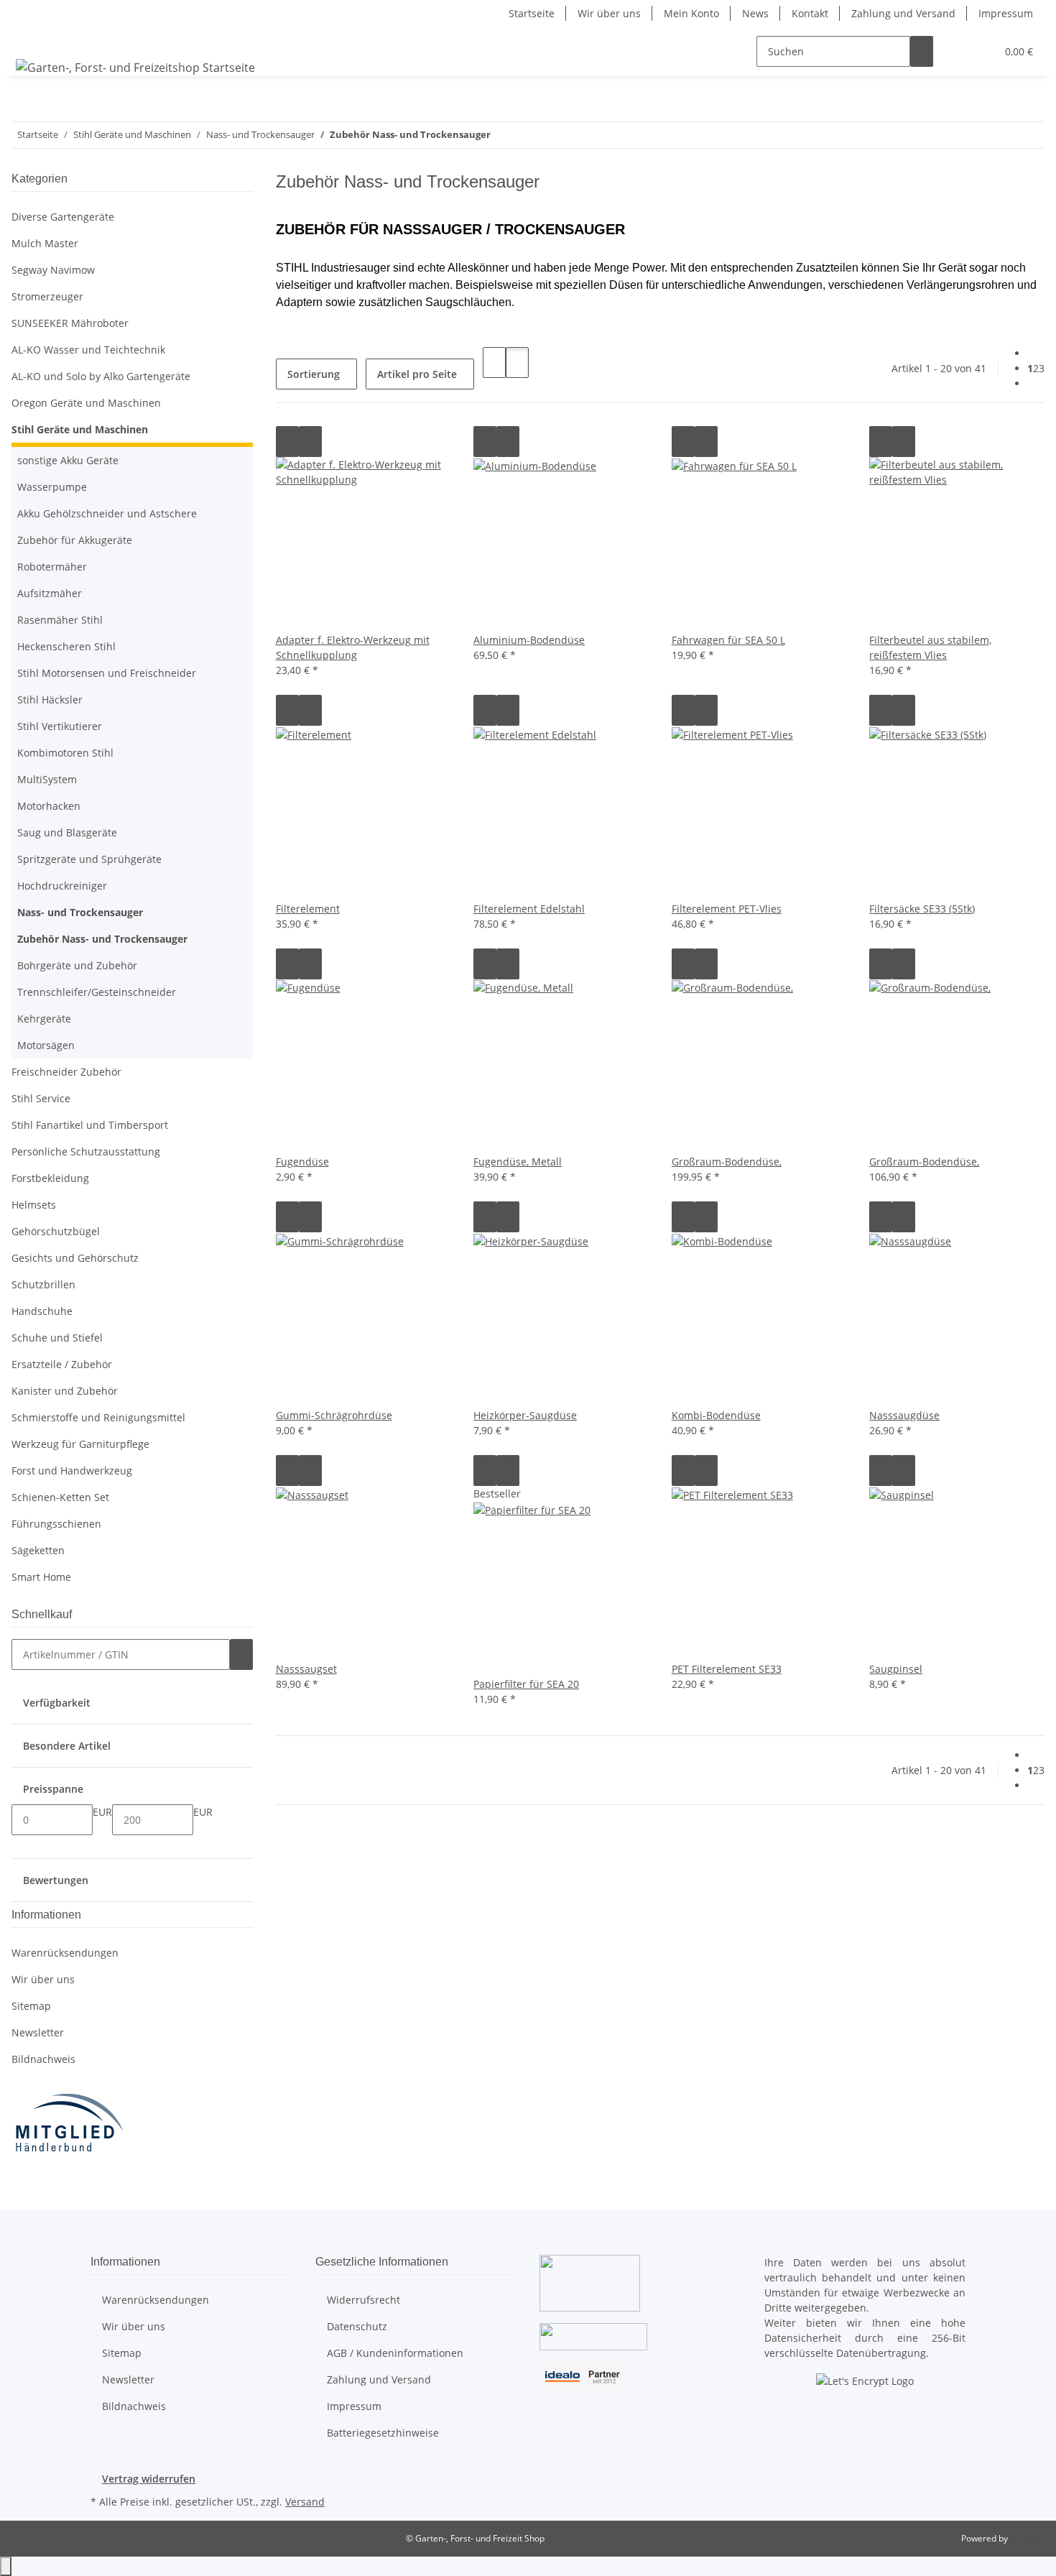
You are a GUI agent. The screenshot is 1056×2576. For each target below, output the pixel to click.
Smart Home (41, 1577)
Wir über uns (609, 13)
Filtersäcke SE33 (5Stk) (922, 909)
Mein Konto (691, 13)
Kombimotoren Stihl (65, 753)
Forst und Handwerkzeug (72, 1471)
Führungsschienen (56, 1524)
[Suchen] (922, 51)
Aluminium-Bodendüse (529, 640)
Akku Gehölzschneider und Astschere (107, 513)
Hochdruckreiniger (62, 886)
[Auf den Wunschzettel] (310, 442)
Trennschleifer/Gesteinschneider (97, 992)
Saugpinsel (896, 1669)
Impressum (1006, 13)
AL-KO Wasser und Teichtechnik (88, 350)
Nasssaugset (306, 1669)
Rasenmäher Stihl (60, 620)
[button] (956, 51)
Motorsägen (46, 1045)
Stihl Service (41, 1098)
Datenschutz (357, 2326)
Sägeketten (38, 1550)
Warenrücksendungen (65, 1953)
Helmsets (34, 1205)
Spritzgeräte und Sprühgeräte (89, 859)
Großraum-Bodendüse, (727, 1162)
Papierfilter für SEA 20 (526, 1684)
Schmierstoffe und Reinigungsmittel (98, 1417)
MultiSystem (47, 779)
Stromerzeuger (47, 296)
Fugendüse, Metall (518, 1162)
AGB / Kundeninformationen (395, 2353)
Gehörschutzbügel (56, 1231)
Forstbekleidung (50, 1178)
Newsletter (38, 2032)
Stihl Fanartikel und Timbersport (90, 1125)
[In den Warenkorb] (241, 1654)
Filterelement (308, 909)
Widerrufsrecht (363, 2300)
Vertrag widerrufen (149, 2479)
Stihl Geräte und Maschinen (80, 429)
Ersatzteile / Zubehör (62, 1364)
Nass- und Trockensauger (80, 912)
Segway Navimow (53, 270)
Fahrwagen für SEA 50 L (728, 640)
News (755, 13)
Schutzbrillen (43, 1284)
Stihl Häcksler (50, 700)
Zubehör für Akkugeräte (75, 540)
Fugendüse (302, 1162)
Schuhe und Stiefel (57, 1338)
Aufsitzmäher (50, 593)
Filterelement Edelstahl (529, 909)
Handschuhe (42, 1311)
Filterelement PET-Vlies (727, 909)
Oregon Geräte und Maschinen (86, 403)
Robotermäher (52, 567)
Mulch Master (45, 243)
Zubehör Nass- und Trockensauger (102, 939)
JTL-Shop (1027, 2538)
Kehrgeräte (44, 1019)
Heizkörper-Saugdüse (525, 1415)
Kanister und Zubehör (65, 1391)
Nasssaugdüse (904, 1415)
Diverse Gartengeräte (63, 217)
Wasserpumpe (52, 487)
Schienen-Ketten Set (60, 1497)
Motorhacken (49, 806)
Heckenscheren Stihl (66, 646)
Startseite (532, 13)
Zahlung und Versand (903, 13)
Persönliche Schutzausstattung (86, 1151)
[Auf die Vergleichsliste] (287, 442)
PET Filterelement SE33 (727, 1669)
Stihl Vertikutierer (60, 726)
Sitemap (31, 2006)
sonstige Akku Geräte (68, 460)
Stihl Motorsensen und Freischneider (107, 673)
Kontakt (810, 13)
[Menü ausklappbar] (29, 39)
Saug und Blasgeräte (67, 832)
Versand (305, 2502)
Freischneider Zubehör (66, 1072)
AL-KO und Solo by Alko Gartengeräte (101, 376)
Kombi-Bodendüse (716, 1415)
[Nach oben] (6, 2566)
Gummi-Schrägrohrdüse (334, 1415)
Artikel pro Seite (417, 374)
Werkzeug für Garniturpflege (80, 1444)
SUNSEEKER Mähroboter (70, 323)
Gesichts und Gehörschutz (75, 1258)
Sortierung (314, 374)
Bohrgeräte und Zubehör (77, 965)
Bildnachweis (43, 2059)
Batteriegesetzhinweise (383, 2433)
